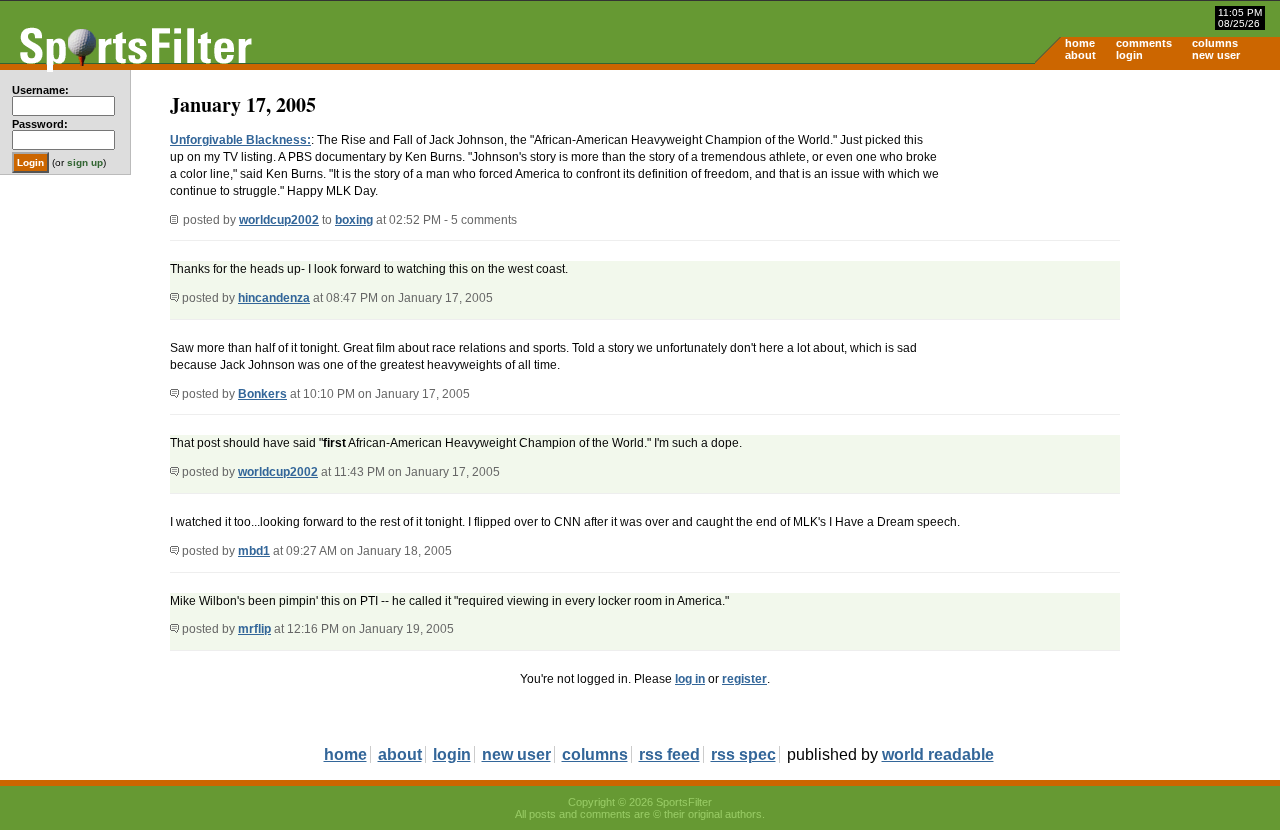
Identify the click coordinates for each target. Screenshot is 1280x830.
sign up (85, 162)
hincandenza (274, 298)
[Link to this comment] (174, 298)
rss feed (669, 754)
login (1129, 55)
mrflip (254, 629)
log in (690, 679)
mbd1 (254, 551)
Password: (40, 124)
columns (1215, 43)
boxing (354, 220)
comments (1144, 43)
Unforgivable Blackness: (240, 140)
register (744, 679)
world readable (938, 754)
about (1080, 55)
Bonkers (262, 394)
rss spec (743, 754)
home (1080, 43)
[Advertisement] (1110, 226)
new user (1216, 55)
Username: (40, 90)
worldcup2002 (279, 220)
